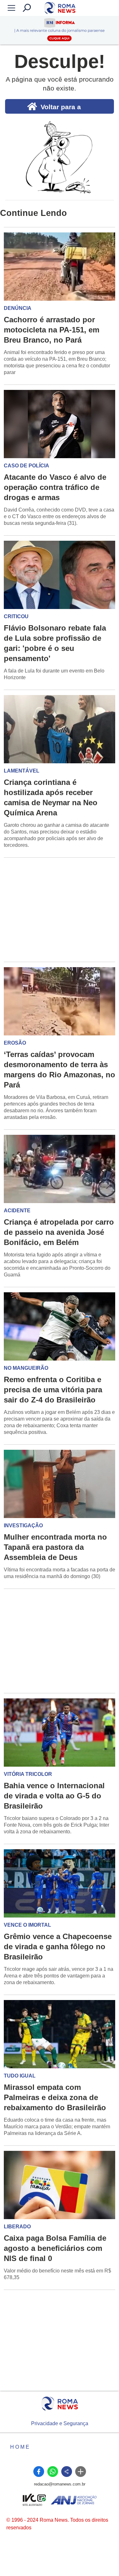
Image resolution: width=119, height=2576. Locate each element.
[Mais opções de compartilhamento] (81, 2472)
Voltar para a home (61, 108)
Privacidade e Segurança (60, 2423)
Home (20, 2447)
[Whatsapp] (53, 2472)
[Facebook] (39, 2472)
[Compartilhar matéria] (67, 2472)
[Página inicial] (60, 2404)
